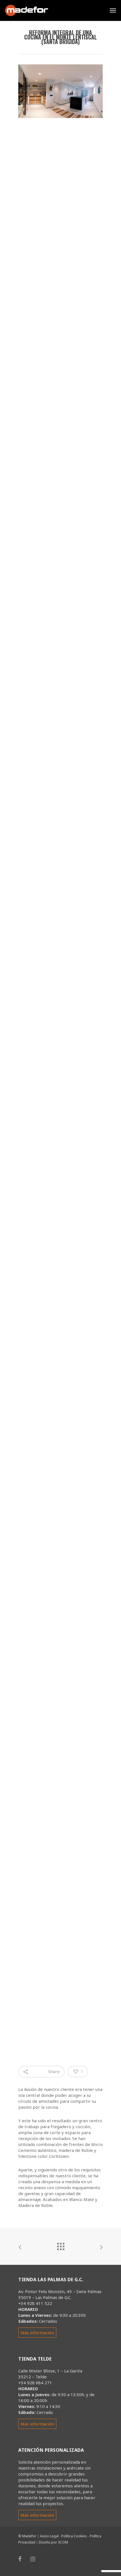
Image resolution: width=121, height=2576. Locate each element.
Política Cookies (74, 2536)
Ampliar (62, 148)
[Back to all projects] (60, 2245)
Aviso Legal (49, 2536)
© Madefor (27, 2536)
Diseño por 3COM (53, 2542)
